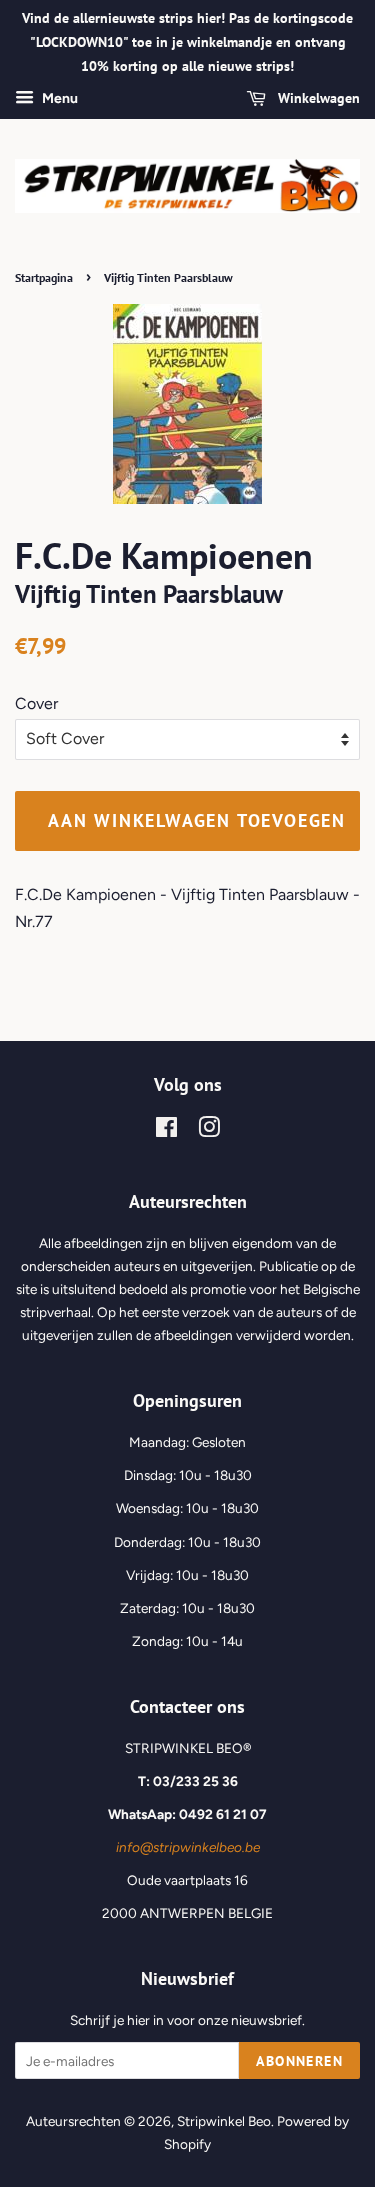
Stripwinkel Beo (224, 2121)
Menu (58, 99)
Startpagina (44, 277)
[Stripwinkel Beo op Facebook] (166, 1131)
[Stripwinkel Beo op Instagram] (209, 1131)
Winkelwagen (317, 99)
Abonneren (299, 2061)
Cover (36, 703)
